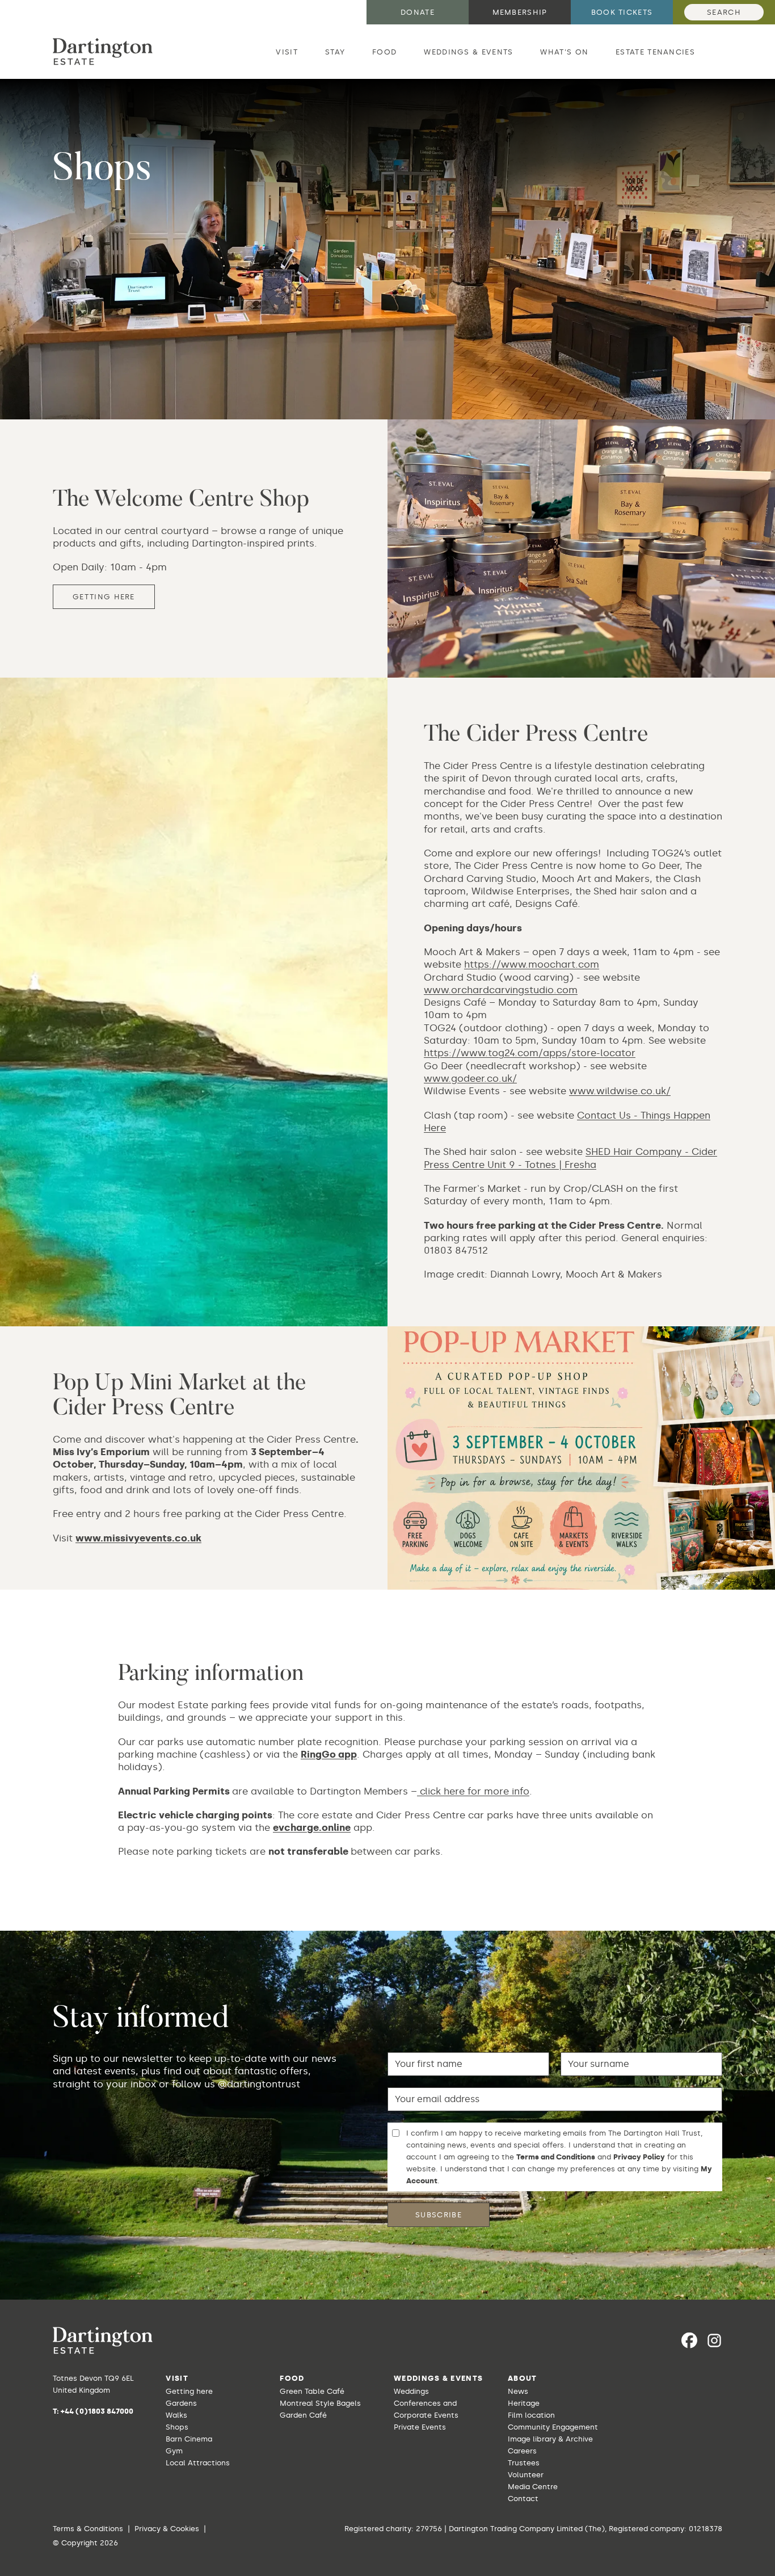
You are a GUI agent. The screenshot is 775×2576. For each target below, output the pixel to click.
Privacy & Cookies (167, 2529)
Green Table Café (312, 2391)
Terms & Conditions (88, 2529)
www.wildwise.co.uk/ (620, 1091)
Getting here (104, 597)
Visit (287, 52)
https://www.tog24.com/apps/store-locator (530, 1053)
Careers (522, 2451)
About (523, 2378)
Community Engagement (553, 2427)
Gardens (181, 2403)
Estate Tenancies (655, 52)
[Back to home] (103, 52)
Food (384, 52)
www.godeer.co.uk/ (470, 1078)
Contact (523, 2499)
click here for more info (475, 1791)
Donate (418, 12)
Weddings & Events (468, 52)
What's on (564, 52)
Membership (520, 12)
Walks (176, 2415)
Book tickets (622, 12)
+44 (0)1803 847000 (97, 2411)
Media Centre (533, 2487)
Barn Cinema (189, 2439)
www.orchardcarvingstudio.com (501, 990)
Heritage (524, 2403)
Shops (177, 2427)
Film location (531, 2415)
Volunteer (526, 2475)
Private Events (420, 2427)
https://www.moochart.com (532, 964)
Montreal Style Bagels (320, 2403)
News (518, 2391)
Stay (335, 52)
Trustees (524, 2463)
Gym (174, 2451)
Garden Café (303, 2415)
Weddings (411, 2391)
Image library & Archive (550, 2439)
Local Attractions (198, 2463)
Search (724, 12)
